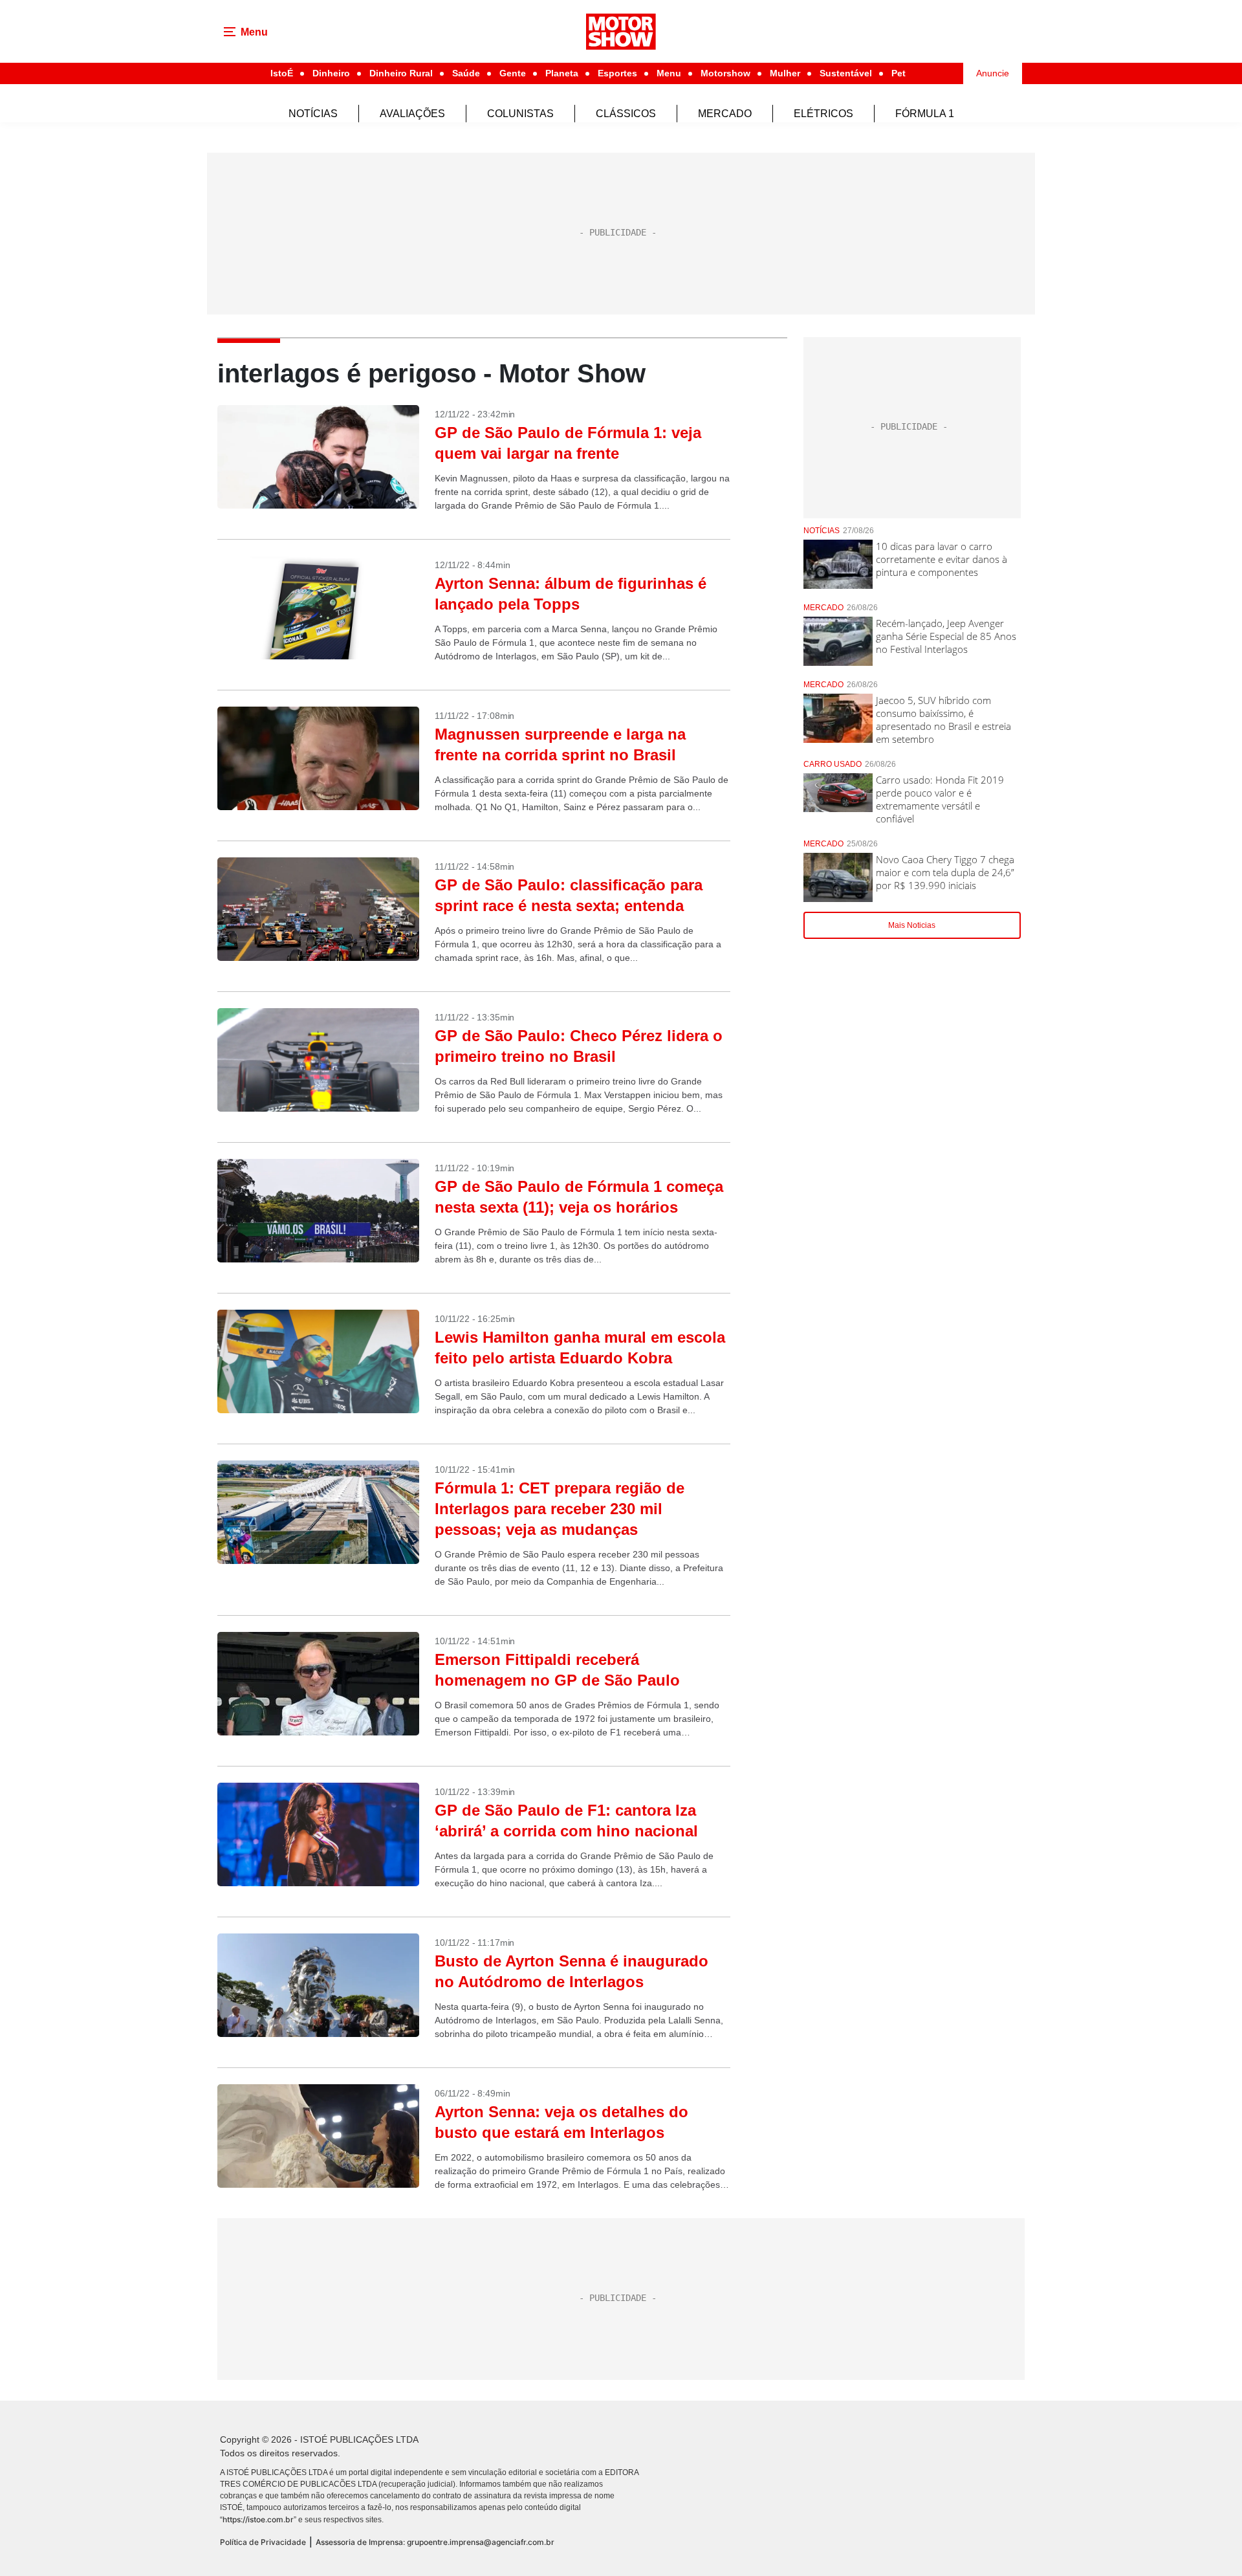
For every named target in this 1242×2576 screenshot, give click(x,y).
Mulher (785, 73)
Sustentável (846, 73)
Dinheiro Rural (401, 73)
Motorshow (725, 73)
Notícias (313, 114)
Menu (669, 73)
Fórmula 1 (925, 114)
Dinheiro (331, 73)
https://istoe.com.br (258, 2519)
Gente (513, 73)
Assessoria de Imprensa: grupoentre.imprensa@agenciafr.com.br (435, 2542)
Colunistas (520, 114)
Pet (899, 73)
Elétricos (823, 114)
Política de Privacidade (263, 2542)
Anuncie (993, 73)
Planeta (562, 73)
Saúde (466, 73)
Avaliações (412, 114)
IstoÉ (282, 73)
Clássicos (626, 114)
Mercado (725, 114)
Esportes (617, 73)
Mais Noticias (912, 925)
